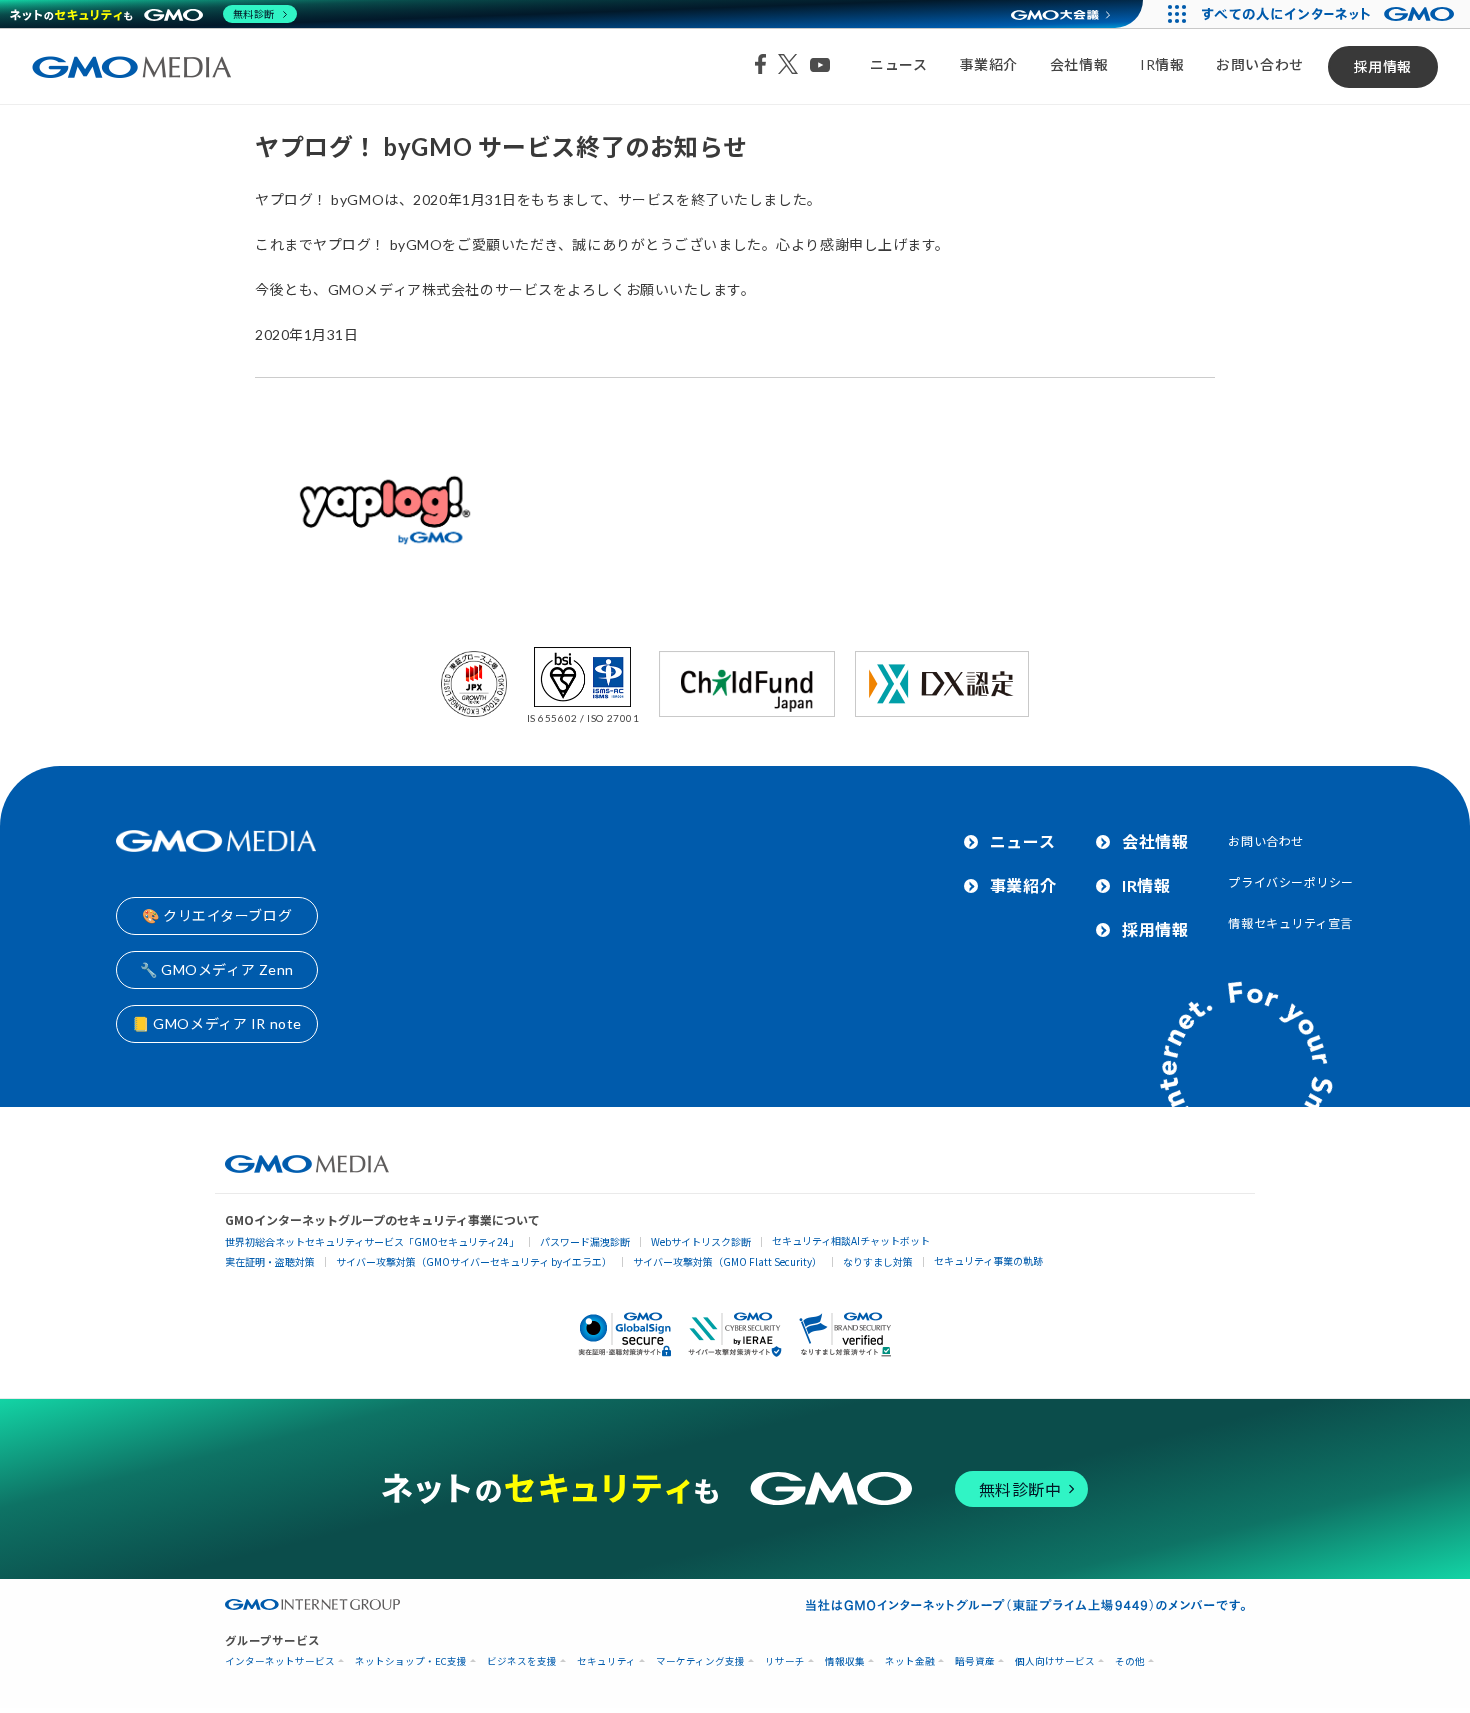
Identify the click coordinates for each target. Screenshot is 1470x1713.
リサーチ (785, 1661)
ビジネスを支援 (522, 1661)
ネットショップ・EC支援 (411, 1661)
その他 (1130, 1661)
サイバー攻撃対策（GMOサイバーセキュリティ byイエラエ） (474, 1261)
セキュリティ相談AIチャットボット (851, 1240)
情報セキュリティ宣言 (1290, 923)
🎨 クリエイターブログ (217, 915)
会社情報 (1079, 64)
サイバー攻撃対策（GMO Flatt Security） (727, 1261)
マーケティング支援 (700, 1661)
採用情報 (1383, 66)
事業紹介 (989, 64)
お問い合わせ (1259, 64)
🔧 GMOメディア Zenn (217, 969)
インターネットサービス (280, 1661)
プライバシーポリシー (1291, 882)
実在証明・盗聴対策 (270, 1261)
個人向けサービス (1055, 1661)
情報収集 (845, 1661)
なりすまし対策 (878, 1261)
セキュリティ (606, 1661)
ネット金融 (910, 1661)
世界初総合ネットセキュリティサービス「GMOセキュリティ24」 (372, 1241)
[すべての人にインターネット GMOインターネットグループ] (1330, 14)
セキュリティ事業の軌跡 (988, 1260)
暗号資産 (975, 1661)
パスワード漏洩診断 (585, 1241)
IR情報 (1162, 64)
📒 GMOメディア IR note (217, 1023)
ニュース (898, 64)
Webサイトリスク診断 (701, 1241)
